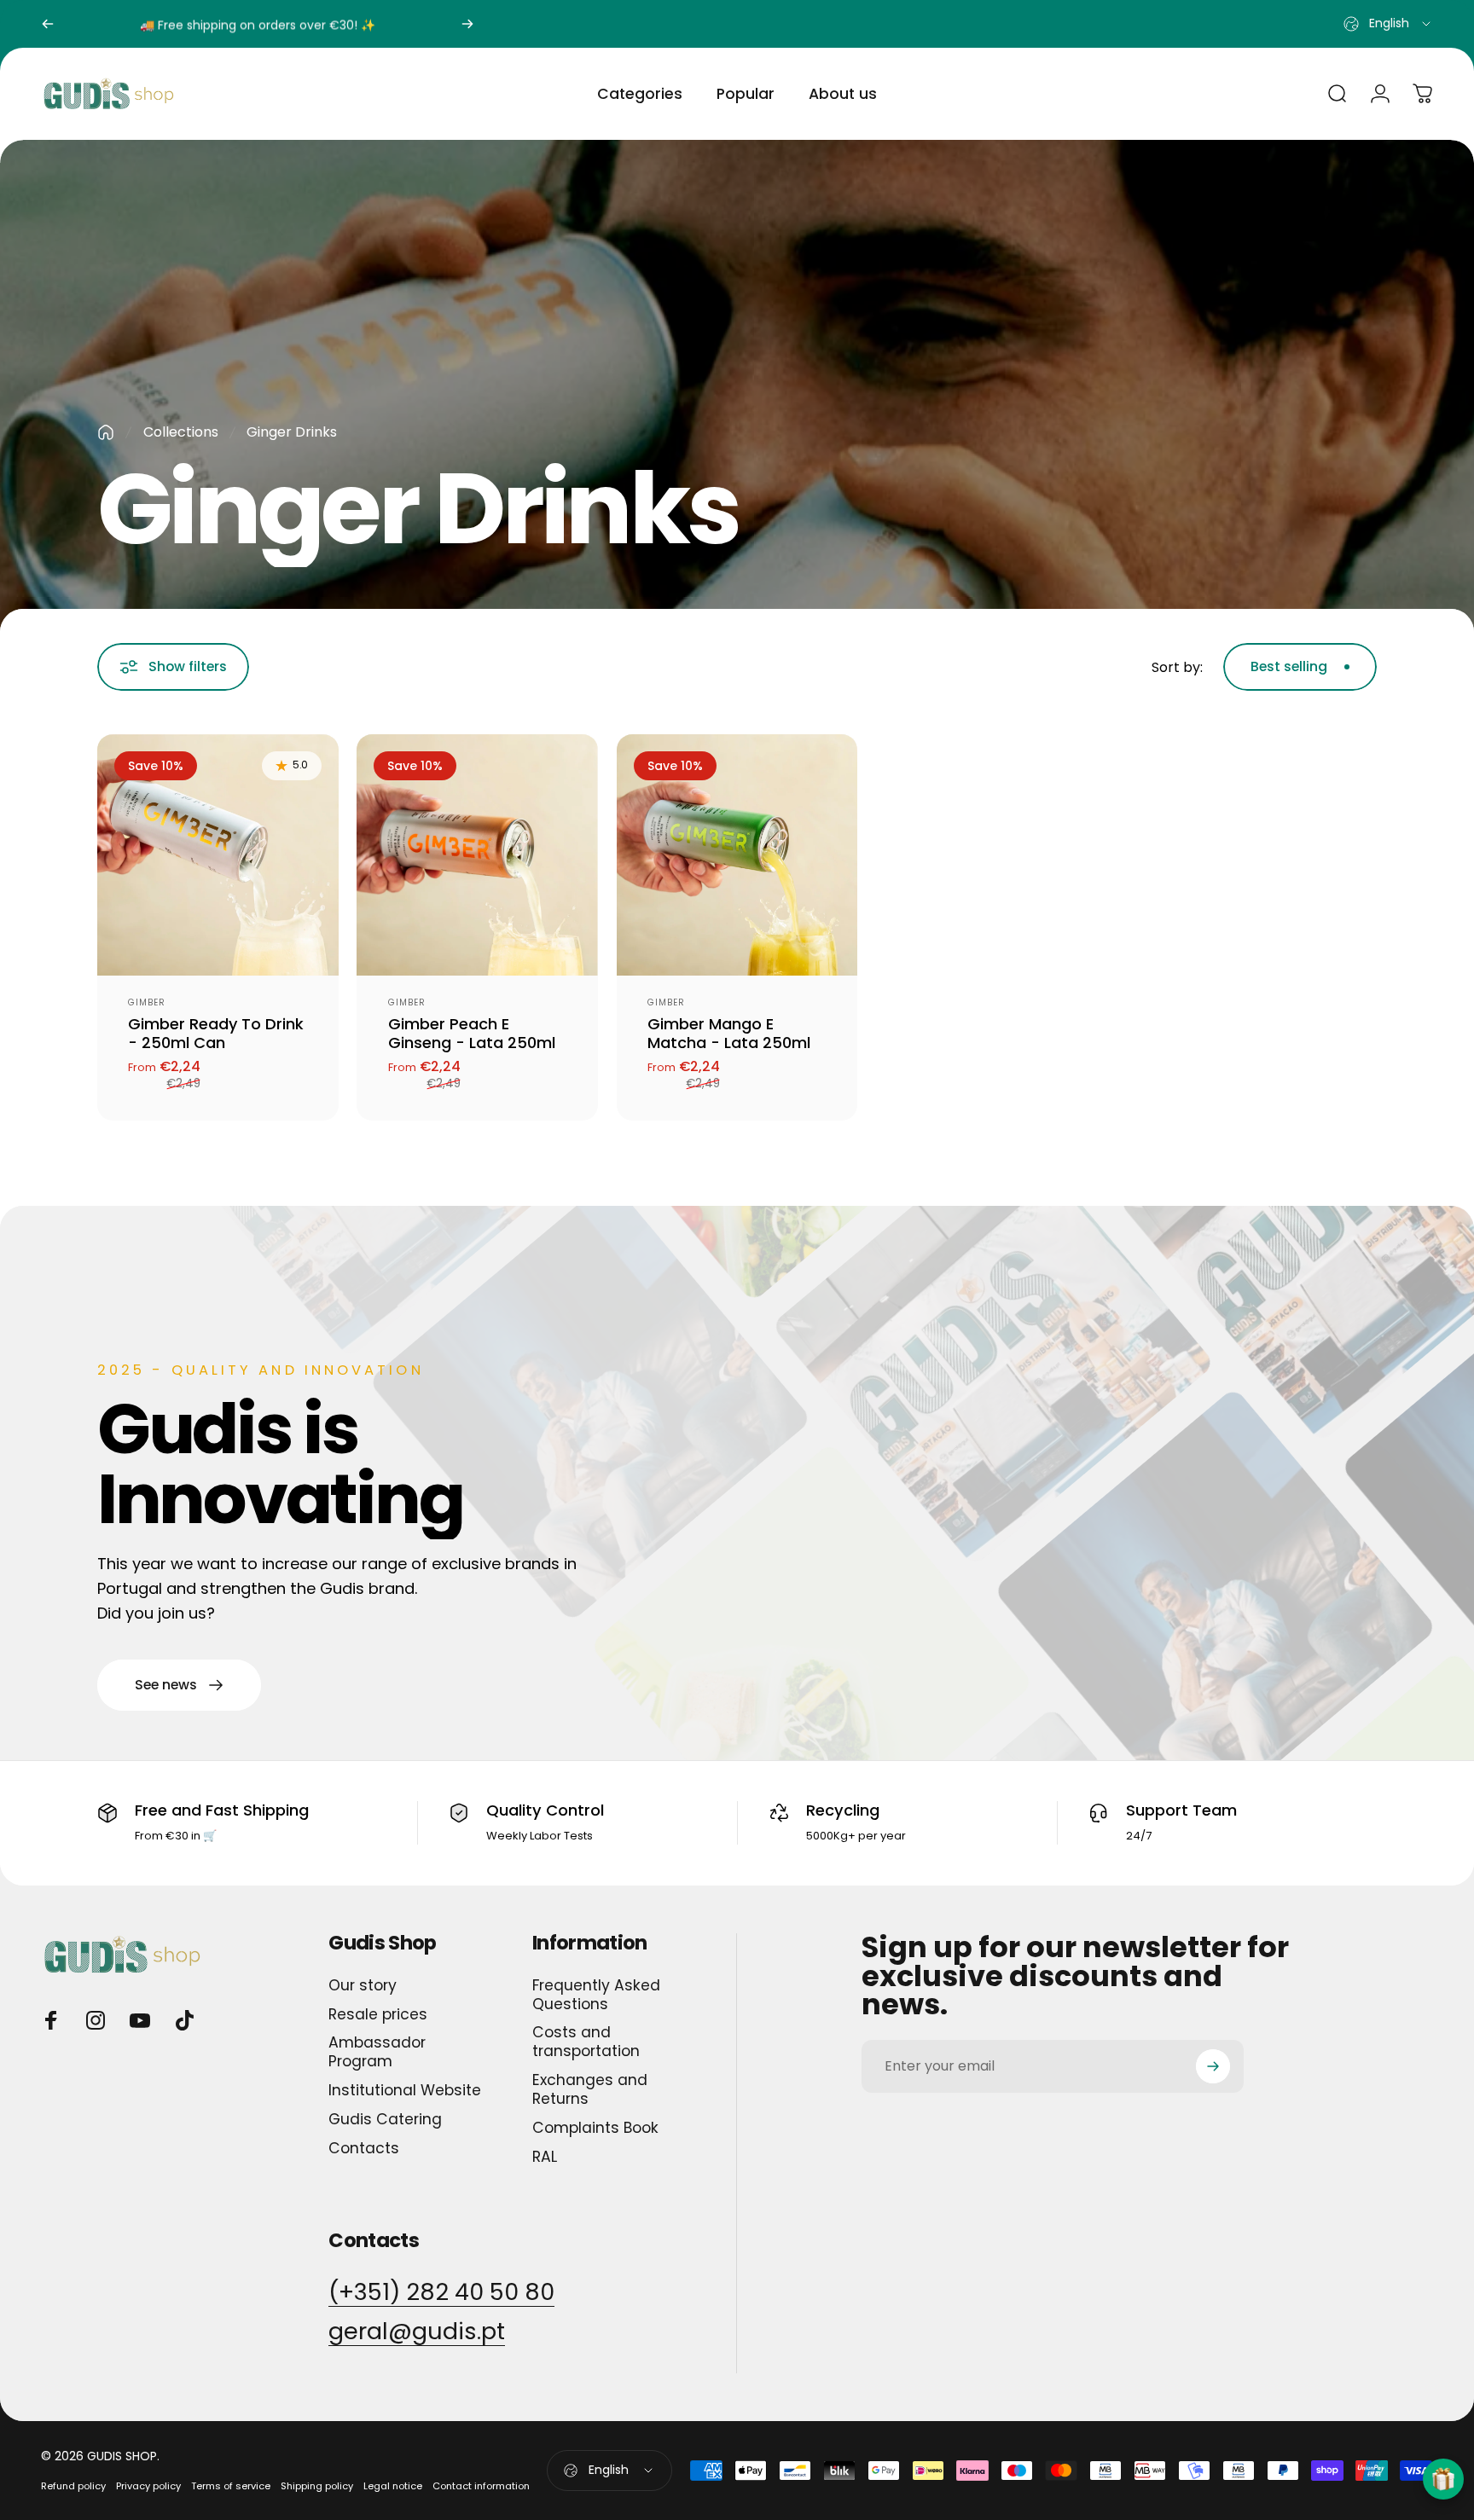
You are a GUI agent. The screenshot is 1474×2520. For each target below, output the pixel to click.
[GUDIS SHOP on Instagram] (96, 2020)
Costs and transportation (586, 2042)
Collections (181, 432)
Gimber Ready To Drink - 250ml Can (216, 1034)
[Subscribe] (1213, 2066)
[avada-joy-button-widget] (1443, 2479)
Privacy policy (148, 2486)
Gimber (147, 1002)
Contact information (481, 2486)
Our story (363, 1986)
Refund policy (73, 2486)
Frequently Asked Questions (596, 1996)
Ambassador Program (377, 2053)
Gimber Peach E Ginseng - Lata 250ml (472, 1034)
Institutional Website (405, 2091)
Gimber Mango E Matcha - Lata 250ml (729, 1034)
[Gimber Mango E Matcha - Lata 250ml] (737, 855)
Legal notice (393, 2486)
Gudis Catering (385, 2120)
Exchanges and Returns (590, 2090)
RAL (545, 2158)
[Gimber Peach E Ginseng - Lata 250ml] (477, 855)
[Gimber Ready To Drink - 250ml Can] (218, 855)
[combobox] (1388, 24)
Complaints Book (595, 2129)
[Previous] (48, 24)
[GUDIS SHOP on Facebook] (51, 2020)
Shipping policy (317, 2486)
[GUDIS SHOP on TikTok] (184, 2020)
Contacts (364, 2149)
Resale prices (378, 2015)
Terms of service (231, 2486)
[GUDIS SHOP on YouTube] (140, 2020)
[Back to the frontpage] (106, 432)
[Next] (467, 24)
